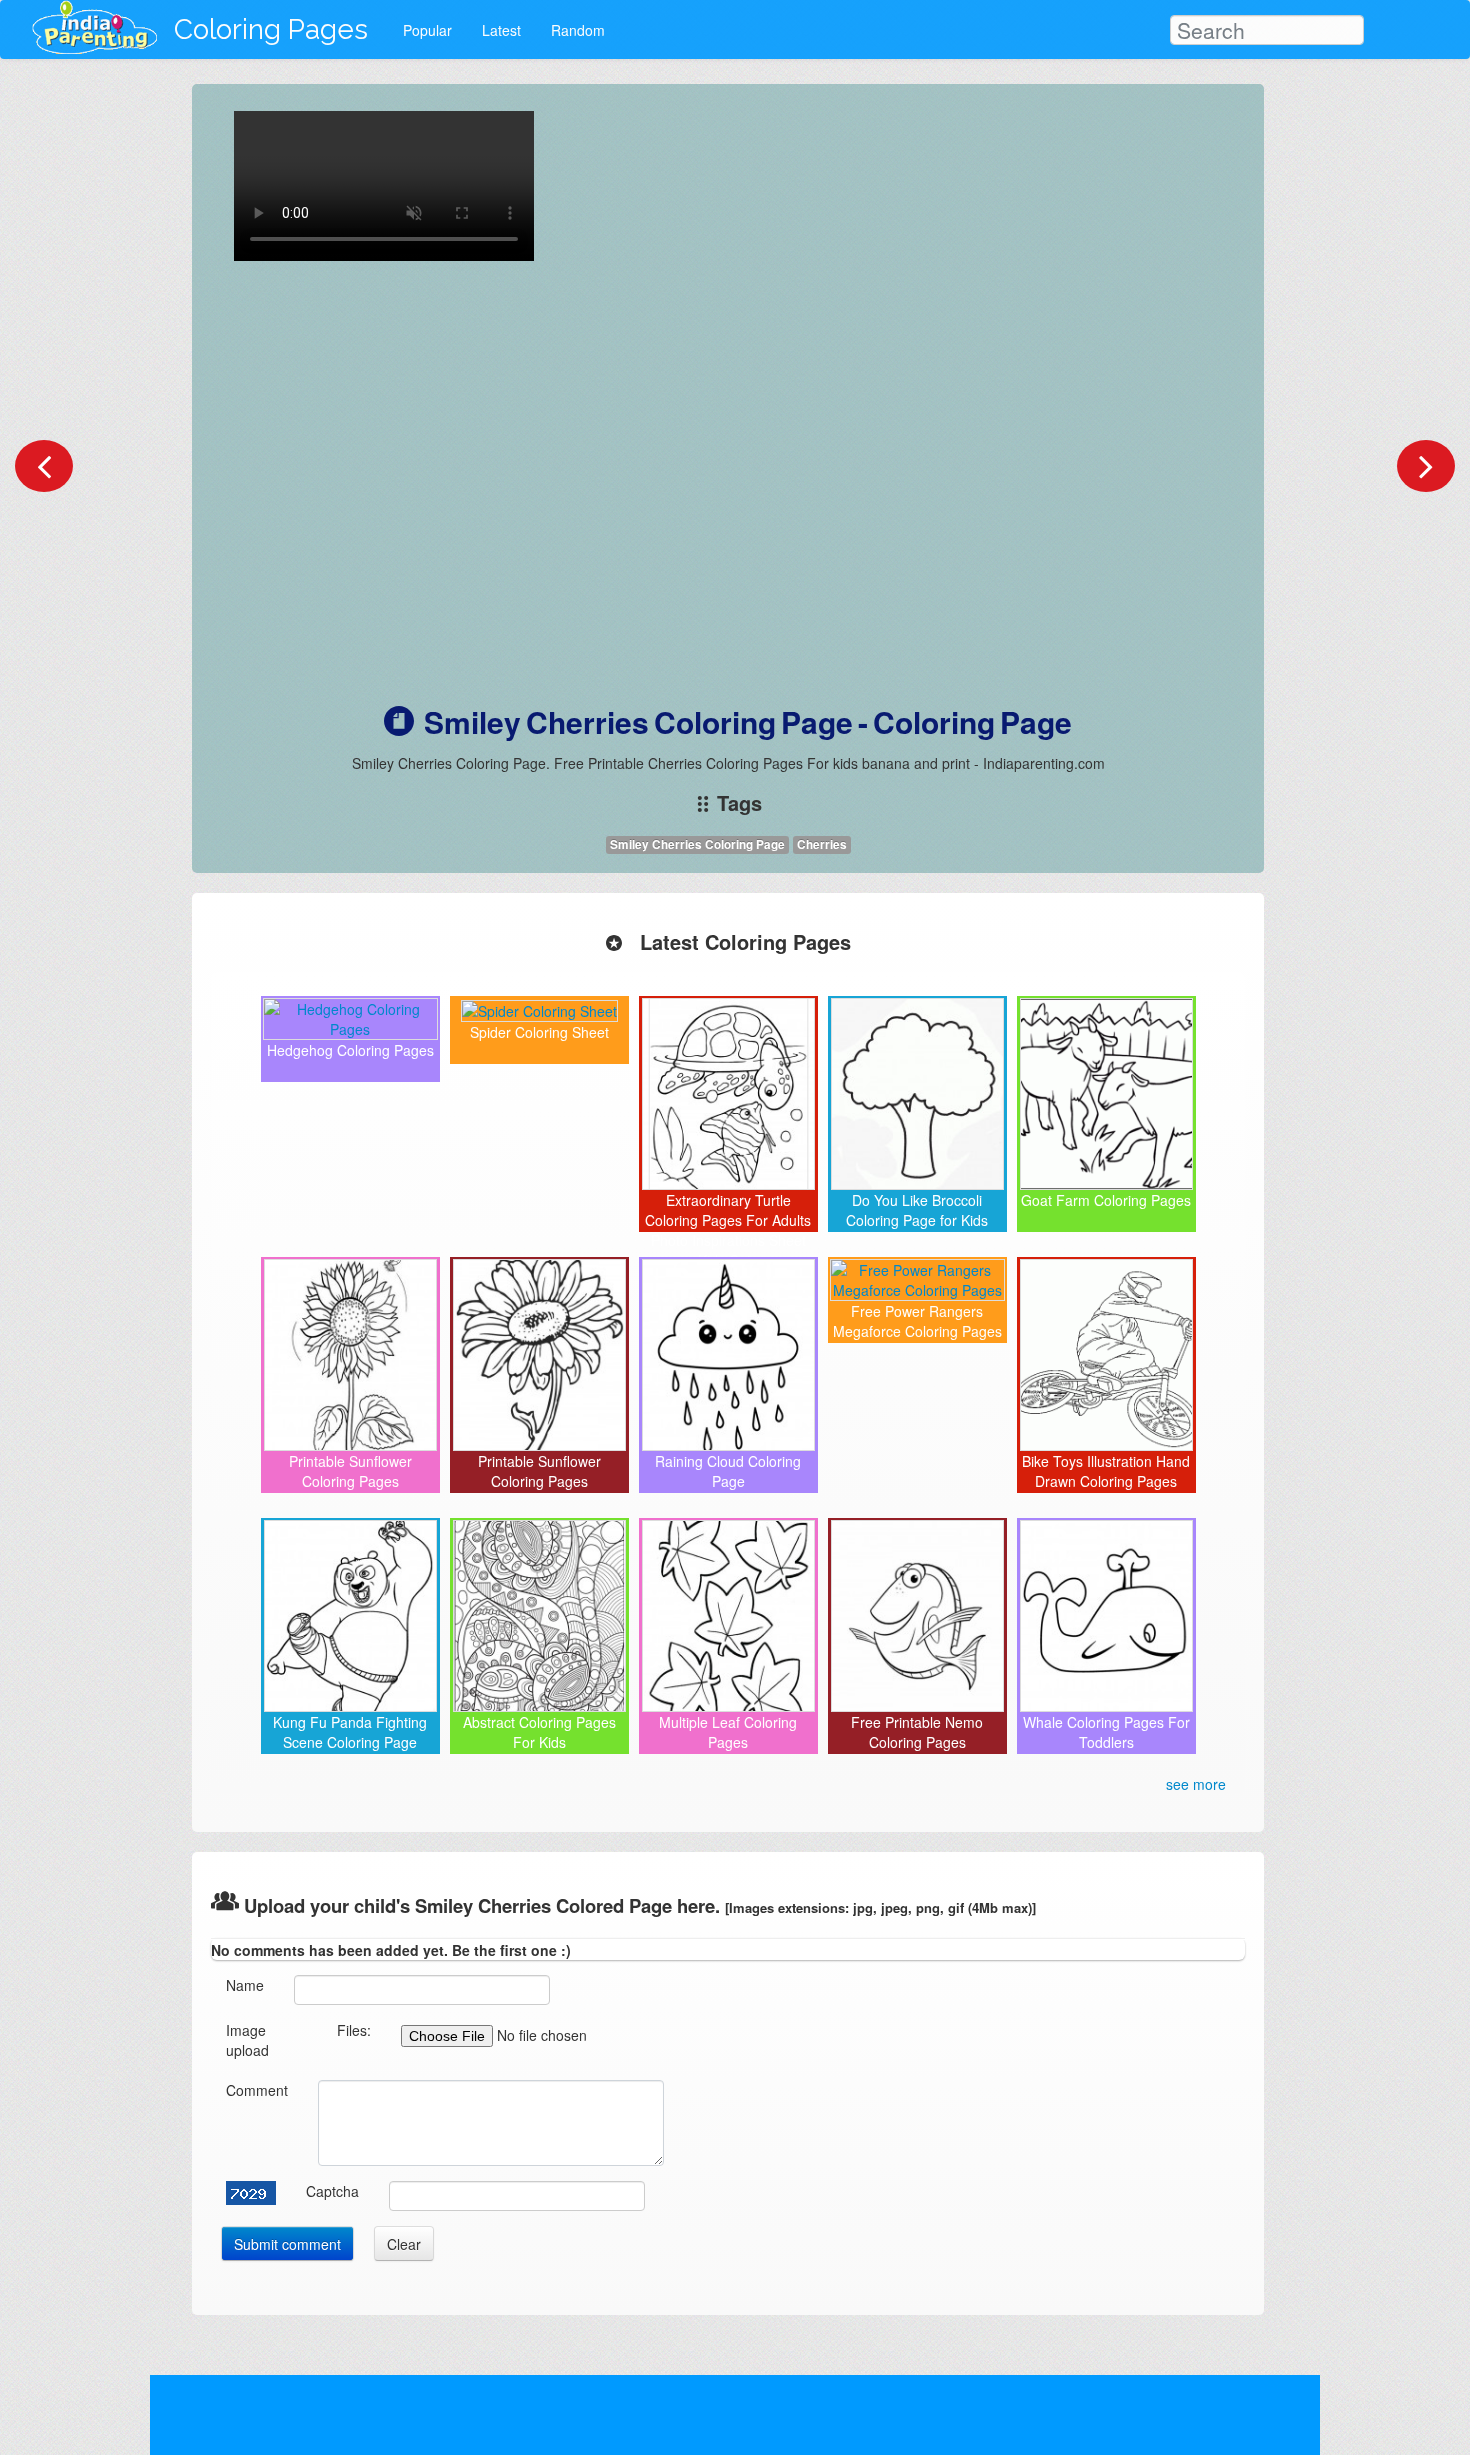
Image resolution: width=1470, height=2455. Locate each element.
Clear (404, 2244)
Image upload (247, 2040)
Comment (257, 2090)
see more (1196, 1784)
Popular (427, 30)
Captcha (332, 2191)
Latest (501, 30)
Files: (354, 2030)
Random (578, 30)
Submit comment (287, 2244)
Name (245, 1985)
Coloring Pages (271, 29)
